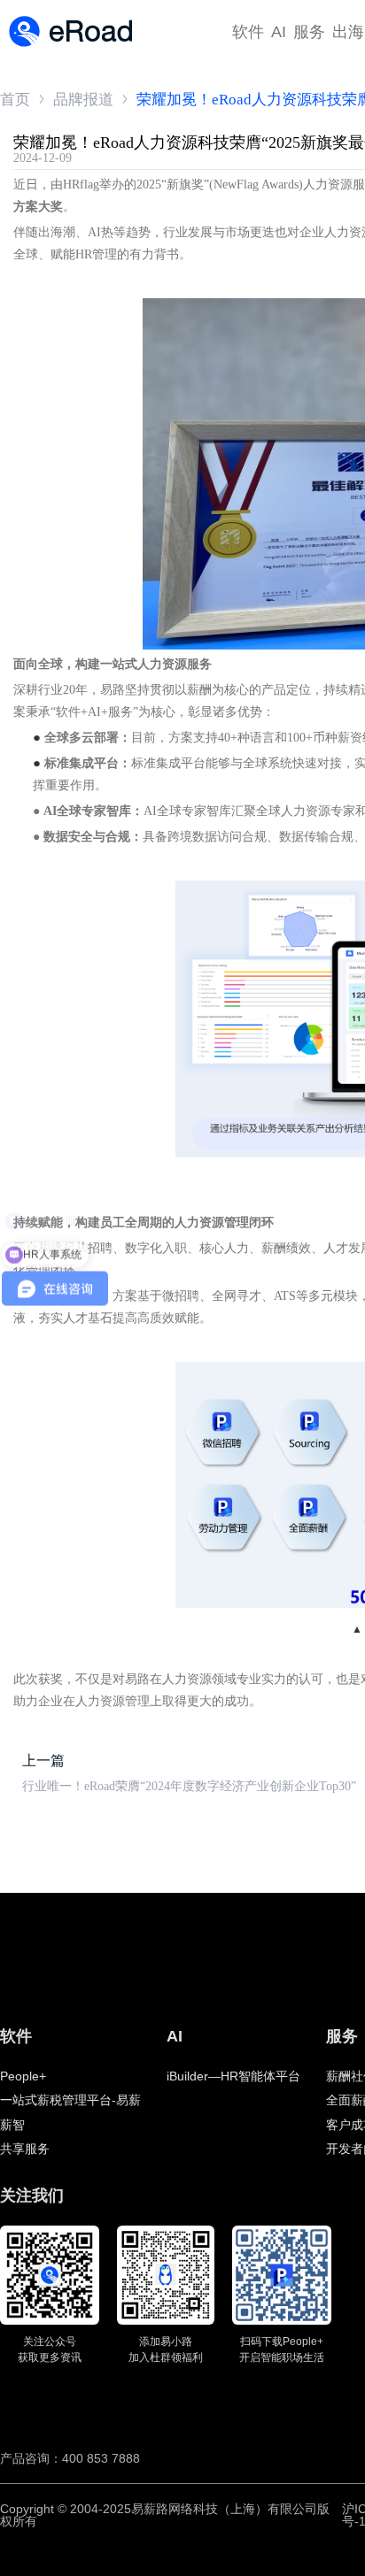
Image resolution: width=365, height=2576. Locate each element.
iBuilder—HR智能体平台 (233, 2076)
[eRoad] (71, 17)
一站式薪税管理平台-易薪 (70, 2100)
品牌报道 (83, 100)
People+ (23, 2076)
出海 (348, 32)
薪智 (12, 2125)
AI (279, 32)
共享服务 (25, 2149)
